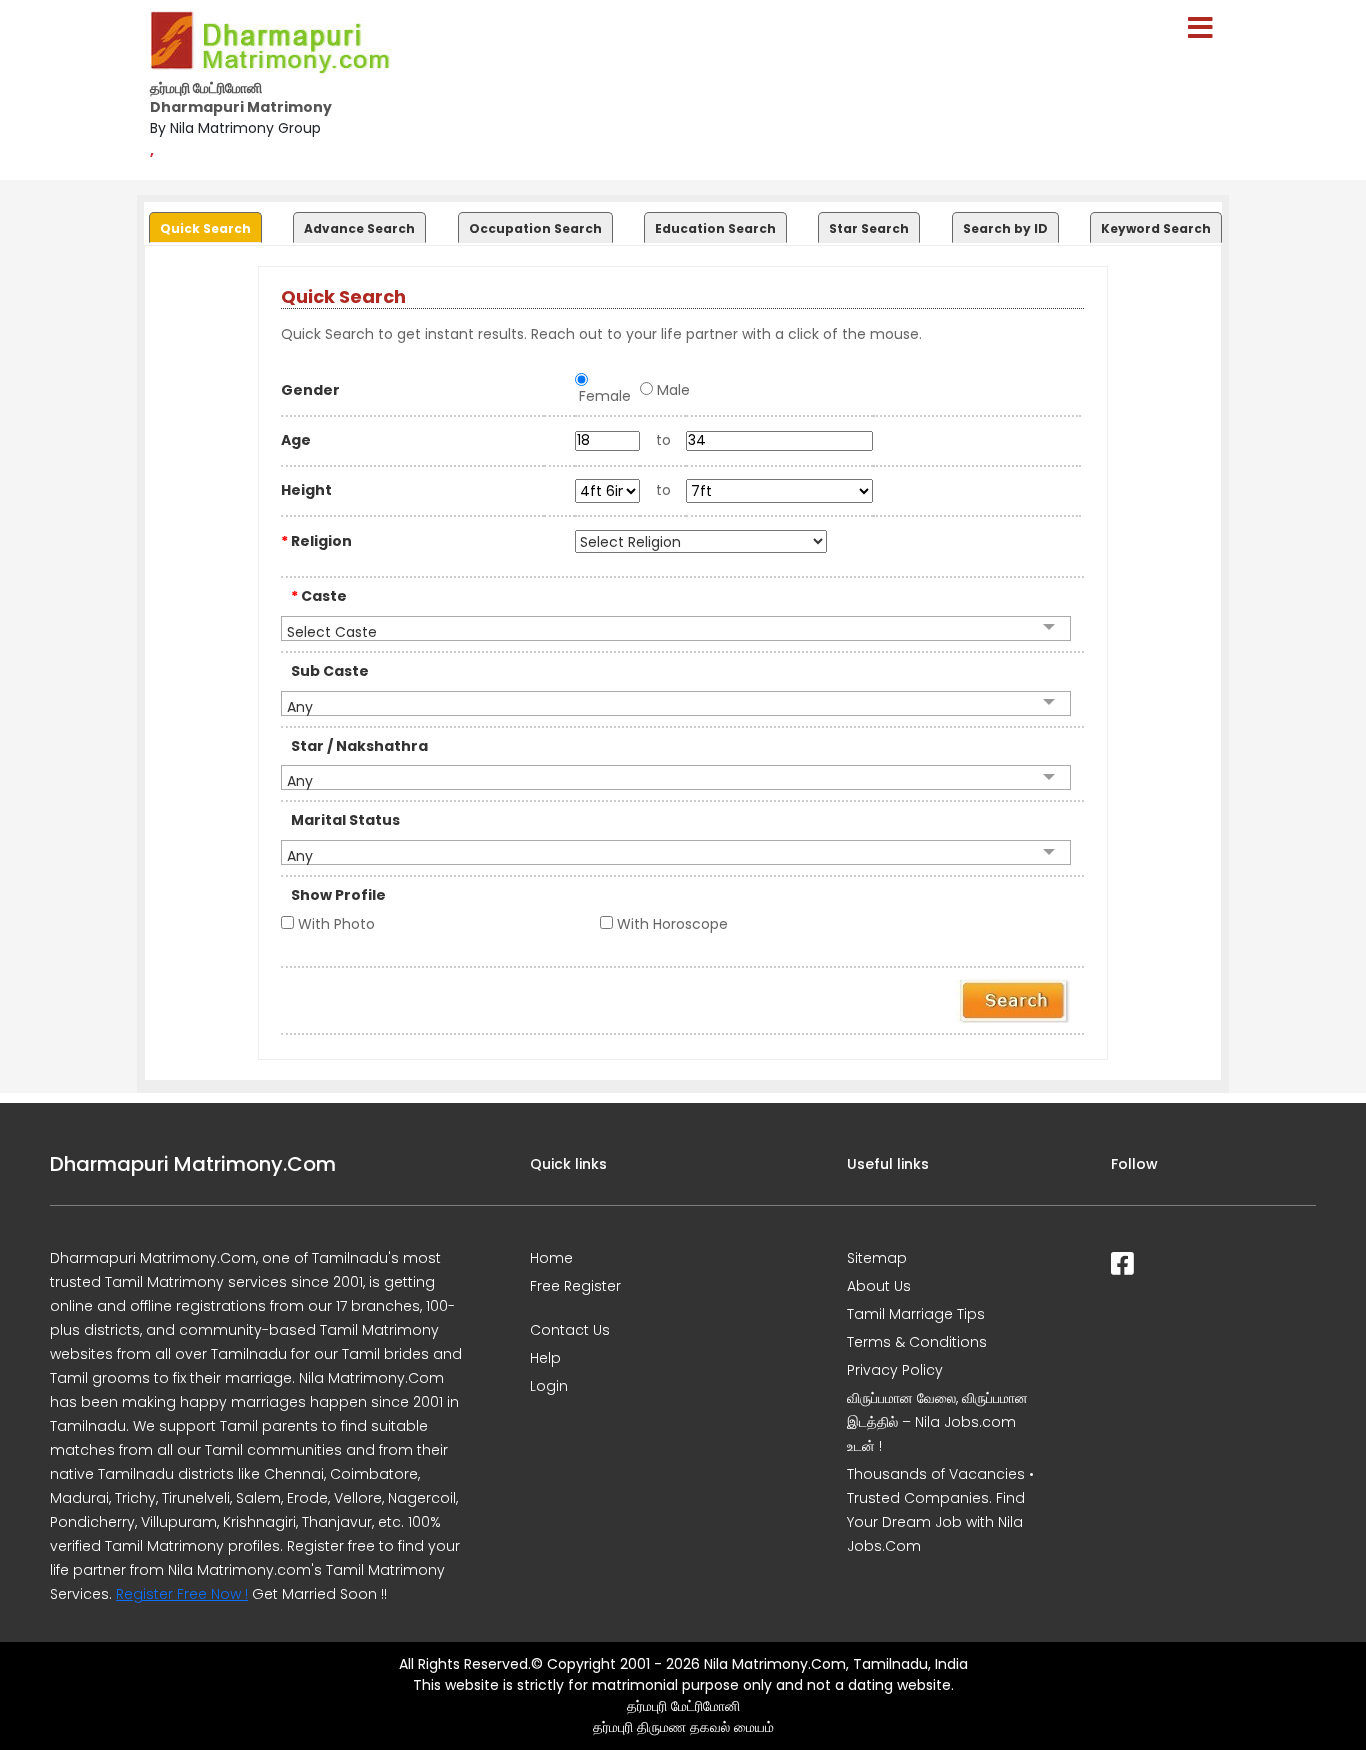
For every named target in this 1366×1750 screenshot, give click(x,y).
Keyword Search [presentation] (1156, 228)
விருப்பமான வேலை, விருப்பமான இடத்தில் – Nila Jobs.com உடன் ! (937, 1422)
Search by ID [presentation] (1005, 228)
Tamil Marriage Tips (916, 1314)
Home (551, 1258)
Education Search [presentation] (715, 228)
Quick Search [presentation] (205, 228)
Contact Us (570, 1330)
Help (545, 1358)
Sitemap (877, 1258)
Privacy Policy (895, 1370)
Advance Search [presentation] (359, 228)
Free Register (575, 1286)
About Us (879, 1286)
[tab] (203, 223)
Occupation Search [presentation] (535, 228)
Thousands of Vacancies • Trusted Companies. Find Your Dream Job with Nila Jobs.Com (940, 1510)
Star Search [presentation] (869, 228)
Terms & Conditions (917, 1342)
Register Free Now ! (182, 1594)
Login (549, 1386)
